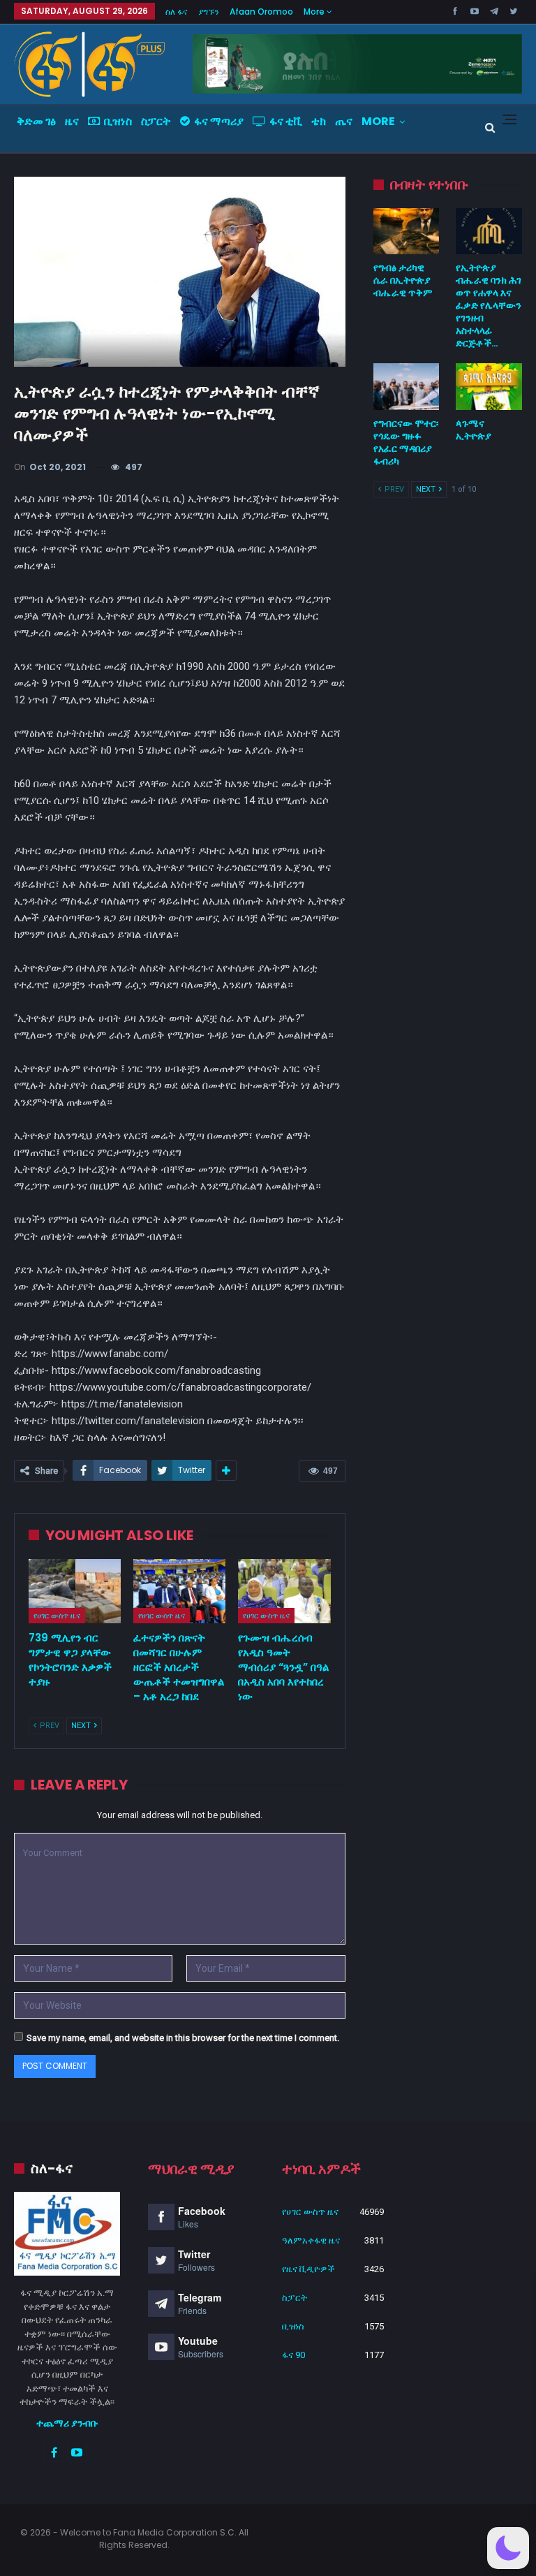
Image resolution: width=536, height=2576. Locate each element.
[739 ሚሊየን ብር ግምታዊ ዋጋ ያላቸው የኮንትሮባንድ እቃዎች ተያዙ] (75, 1591)
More (315, 12)
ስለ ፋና (177, 12)
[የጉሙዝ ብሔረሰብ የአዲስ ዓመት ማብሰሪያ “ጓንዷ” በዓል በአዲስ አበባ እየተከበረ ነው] (284, 1591)
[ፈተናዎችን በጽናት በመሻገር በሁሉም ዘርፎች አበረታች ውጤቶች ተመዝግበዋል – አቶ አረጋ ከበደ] (179, 1591)
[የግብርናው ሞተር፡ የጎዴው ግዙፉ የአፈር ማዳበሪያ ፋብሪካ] (407, 386)
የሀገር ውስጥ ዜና (57, 1616)
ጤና (344, 121)
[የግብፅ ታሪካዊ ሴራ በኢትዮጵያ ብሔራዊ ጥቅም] (407, 231)
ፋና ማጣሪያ (219, 121)
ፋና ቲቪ (286, 121)
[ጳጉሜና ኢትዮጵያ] (489, 386)
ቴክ (319, 121)
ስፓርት (156, 121)
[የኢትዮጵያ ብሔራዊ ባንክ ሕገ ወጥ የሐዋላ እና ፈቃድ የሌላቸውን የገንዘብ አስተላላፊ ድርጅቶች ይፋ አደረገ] (489, 231)
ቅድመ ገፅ (36, 121)
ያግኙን (209, 12)
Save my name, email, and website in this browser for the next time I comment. (183, 2038)
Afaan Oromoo (261, 12)
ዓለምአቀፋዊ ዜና (311, 2240)
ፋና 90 (293, 2355)
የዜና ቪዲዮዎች (308, 2269)
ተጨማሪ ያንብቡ (67, 2423)
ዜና (72, 121)
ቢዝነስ (118, 121)
